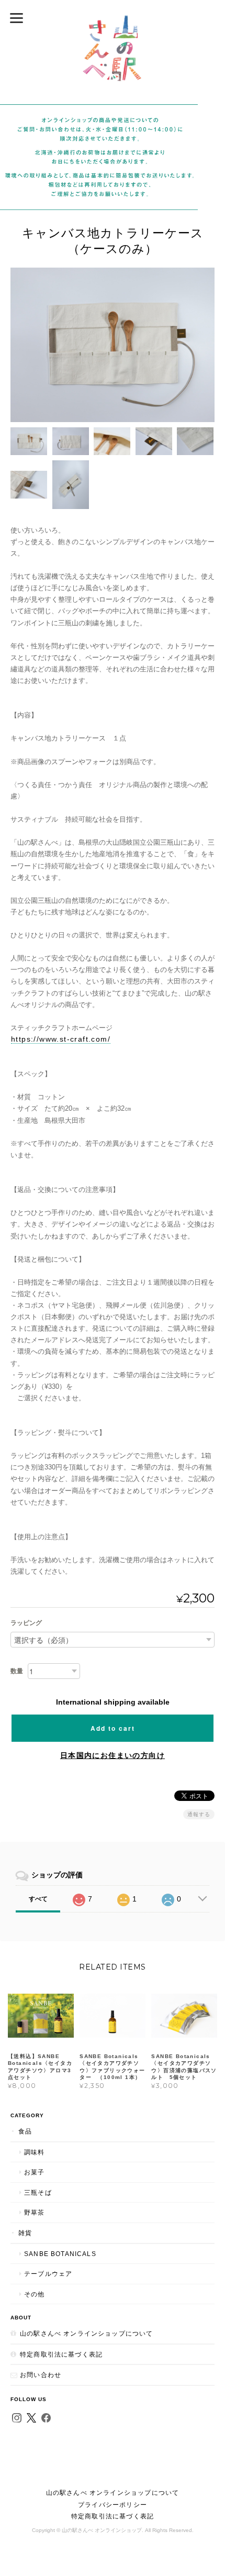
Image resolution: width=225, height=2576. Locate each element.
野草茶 (35, 2212)
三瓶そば (38, 2192)
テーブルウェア (48, 2274)
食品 (25, 2131)
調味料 (35, 2152)
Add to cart (113, 1728)
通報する (199, 1814)
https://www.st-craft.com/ (61, 1039)
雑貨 (25, 2233)
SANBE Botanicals (60, 2254)
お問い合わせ (41, 2375)
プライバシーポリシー (113, 2505)
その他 (35, 2294)
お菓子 (35, 2172)
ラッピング (26, 1623)
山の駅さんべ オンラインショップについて (86, 2333)
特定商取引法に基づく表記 (61, 2354)
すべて (38, 1899)
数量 (17, 1671)
